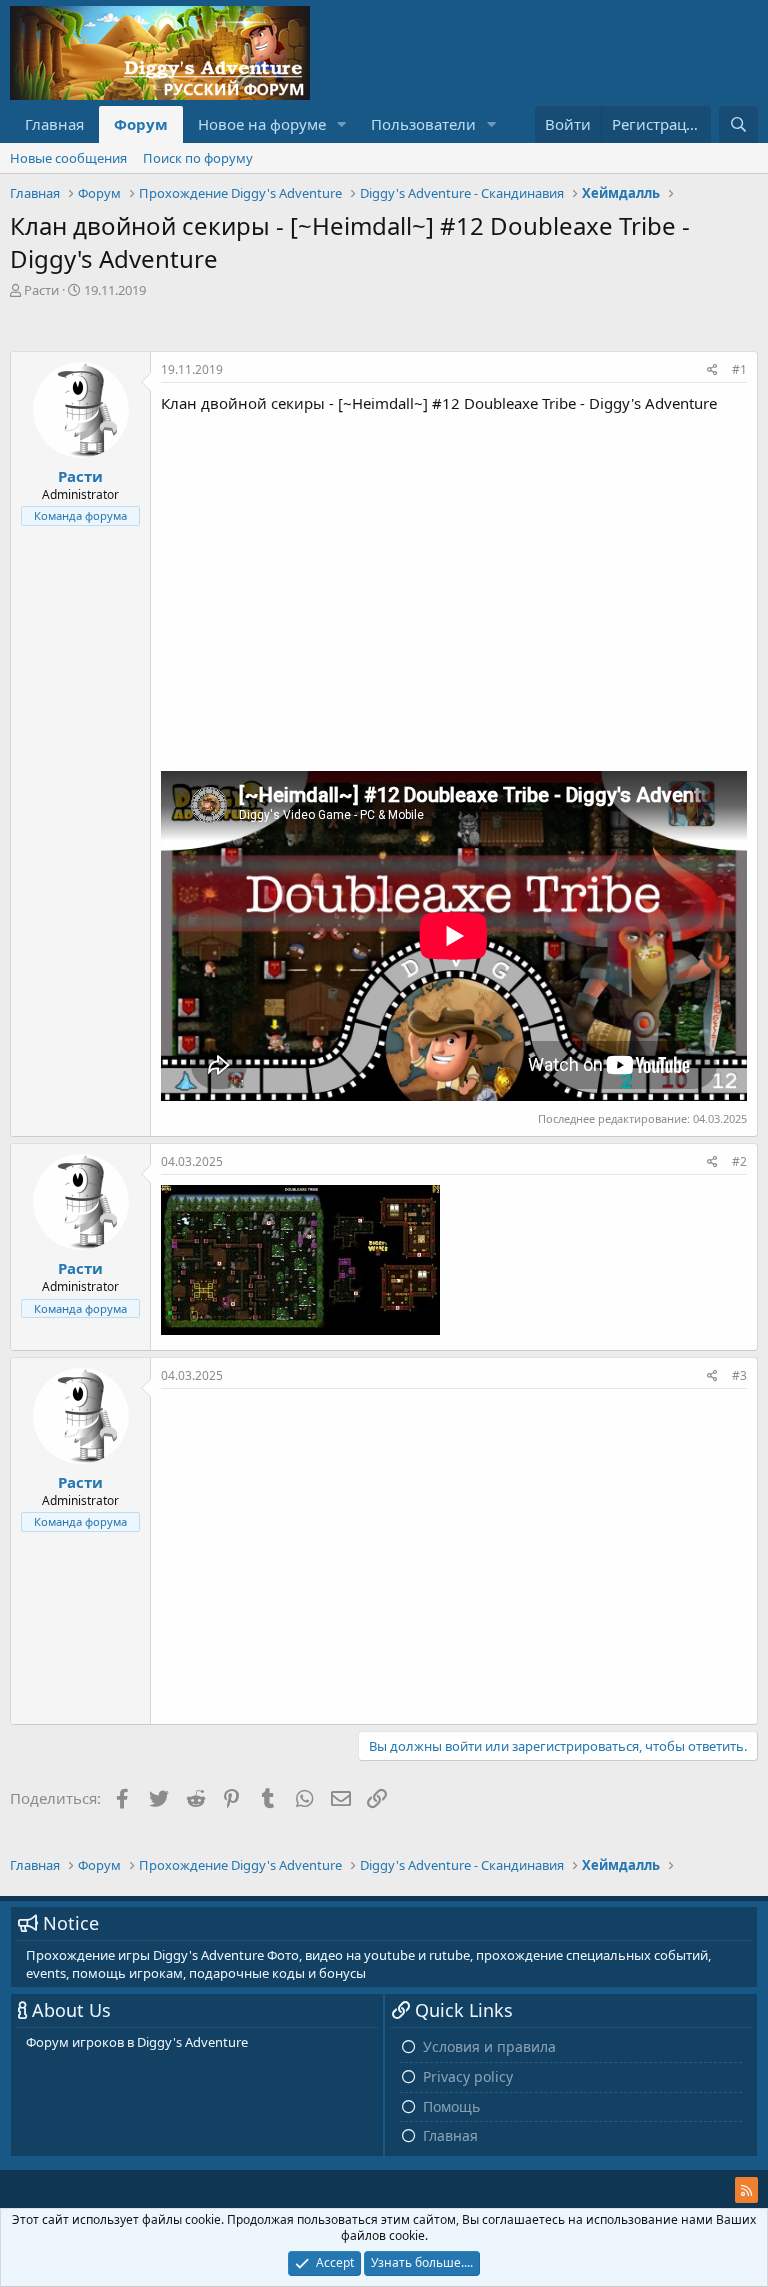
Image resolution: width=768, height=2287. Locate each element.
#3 (739, 1375)
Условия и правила (489, 2046)
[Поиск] (738, 124)
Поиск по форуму (198, 158)
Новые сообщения (68, 158)
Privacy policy (468, 2076)
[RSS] (746, 2190)
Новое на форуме (262, 124)
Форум (141, 124)
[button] (342, 124)
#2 (739, 1161)
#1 (739, 369)
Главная (54, 124)
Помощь (451, 2106)
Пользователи (423, 124)
